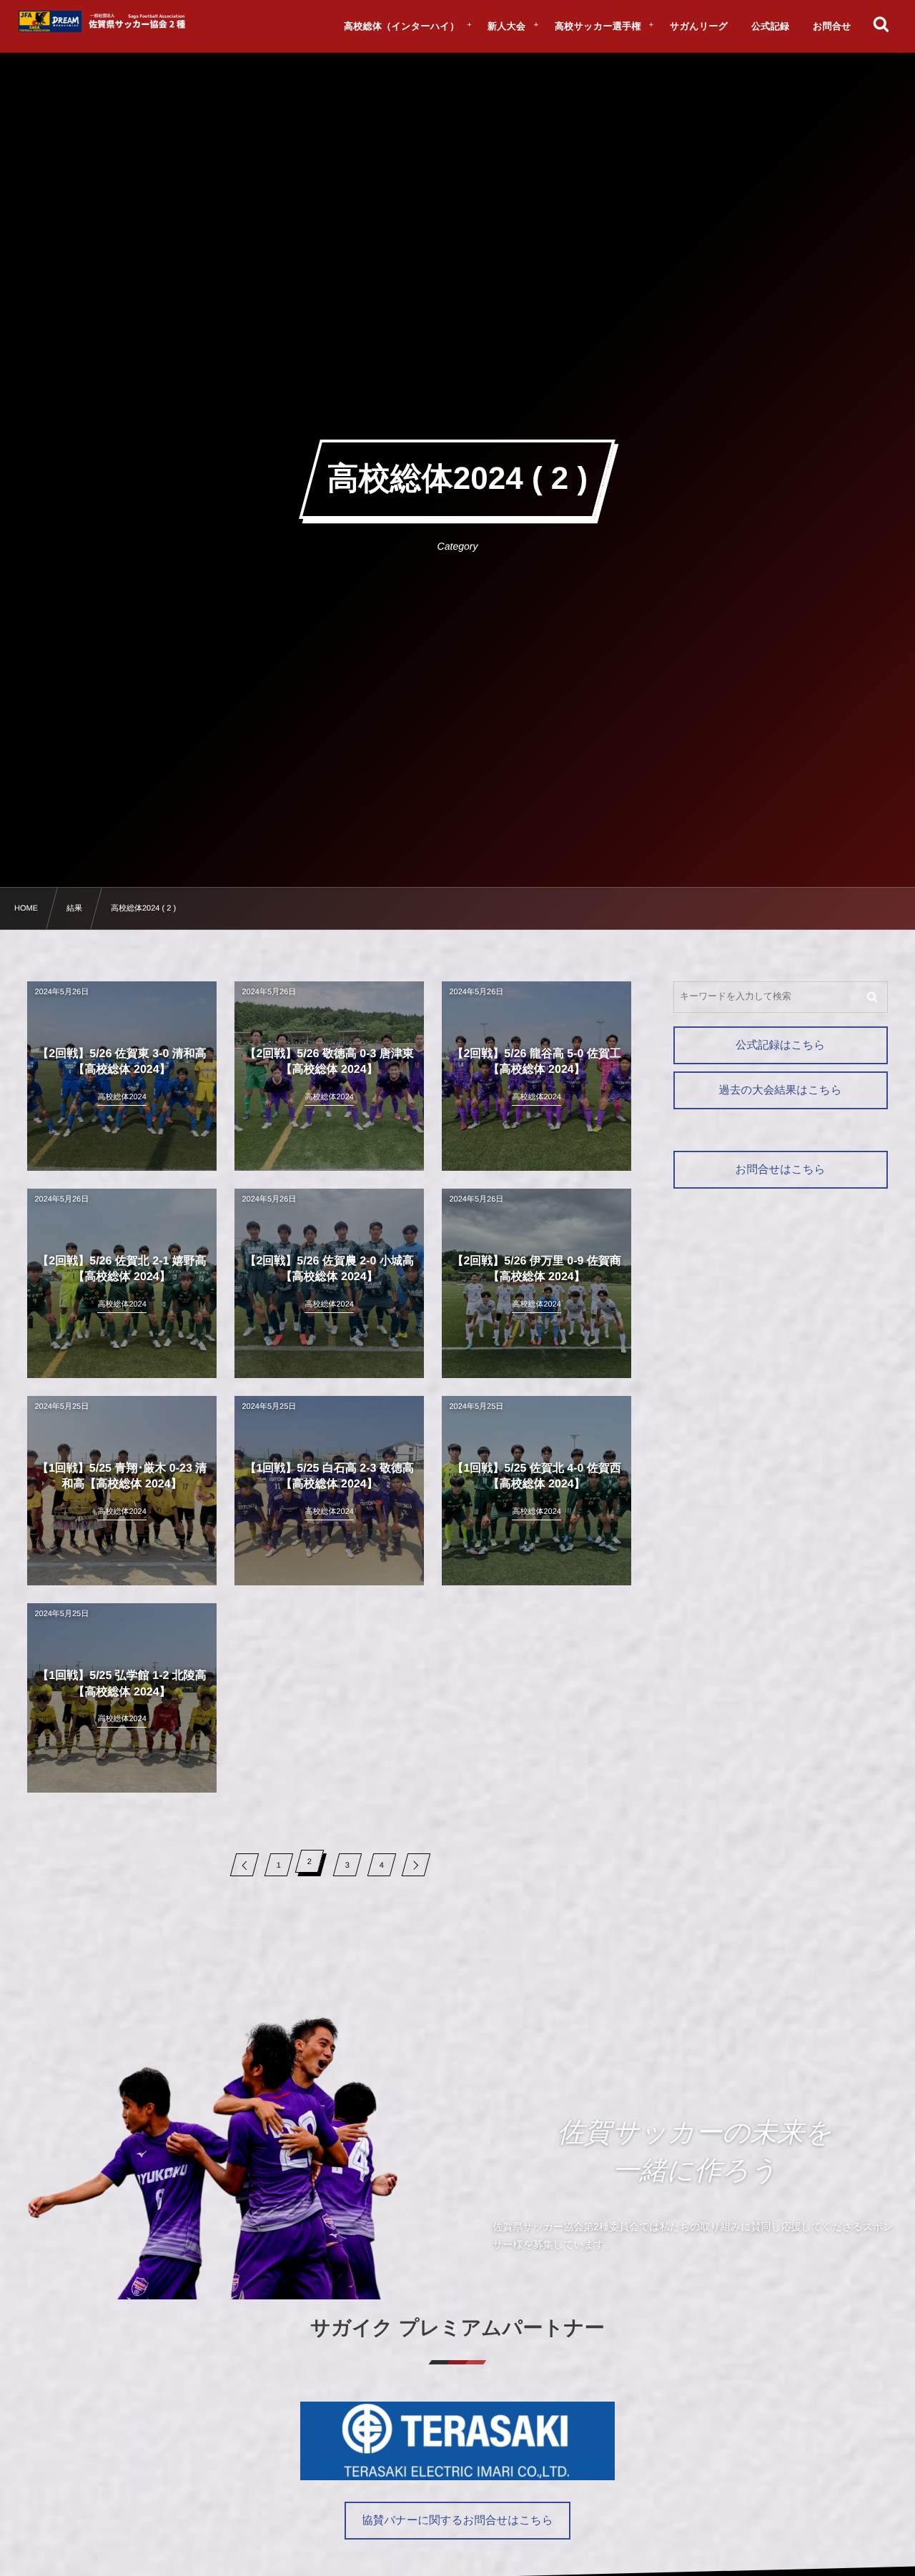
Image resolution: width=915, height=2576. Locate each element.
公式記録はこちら (780, 1045)
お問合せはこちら (781, 1170)
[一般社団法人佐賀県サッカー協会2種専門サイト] (104, 21)
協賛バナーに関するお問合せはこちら (457, 2521)
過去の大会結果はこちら (780, 1090)
